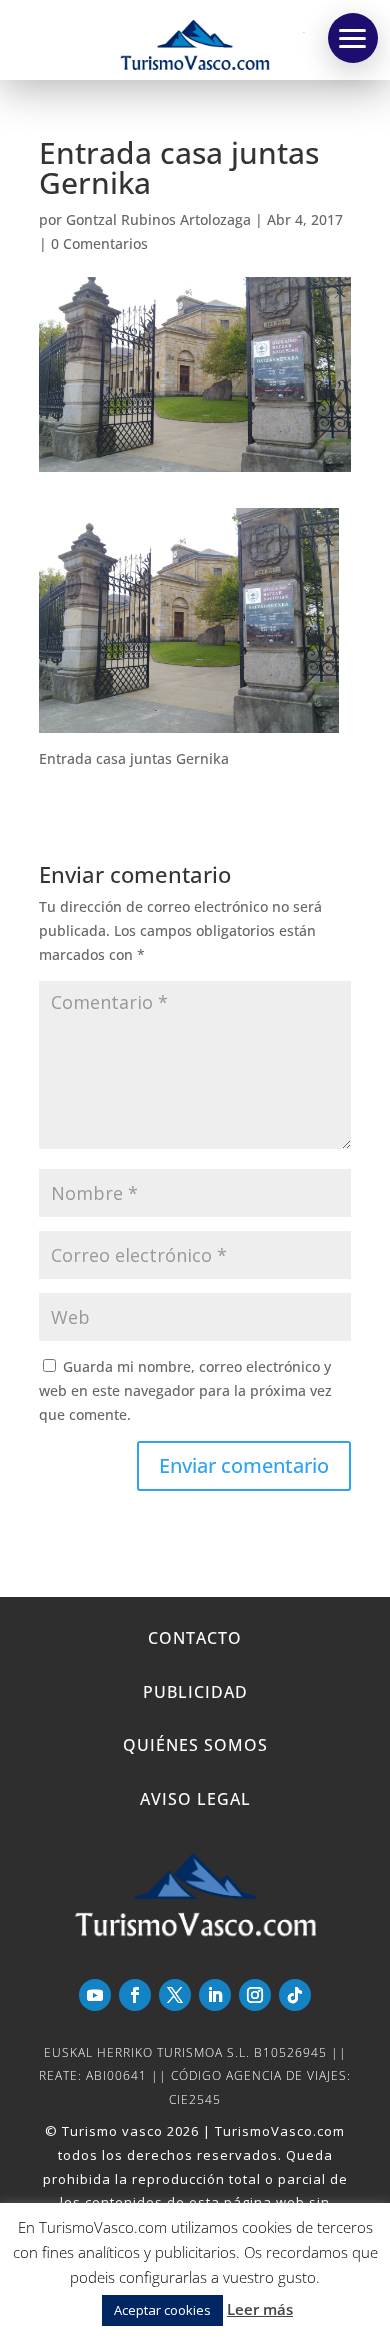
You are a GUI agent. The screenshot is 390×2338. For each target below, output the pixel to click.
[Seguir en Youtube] (95, 1995)
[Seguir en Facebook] (135, 1995)
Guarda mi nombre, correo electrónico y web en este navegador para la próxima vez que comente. (185, 1390)
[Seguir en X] (175, 1995)
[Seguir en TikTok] (295, 1995)
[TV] (353, 38)
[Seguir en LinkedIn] (215, 1995)
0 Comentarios (99, 243)
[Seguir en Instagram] (255, 1995)
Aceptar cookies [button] (162, 2310)
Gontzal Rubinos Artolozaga (158, 219)
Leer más (260, 2309)
